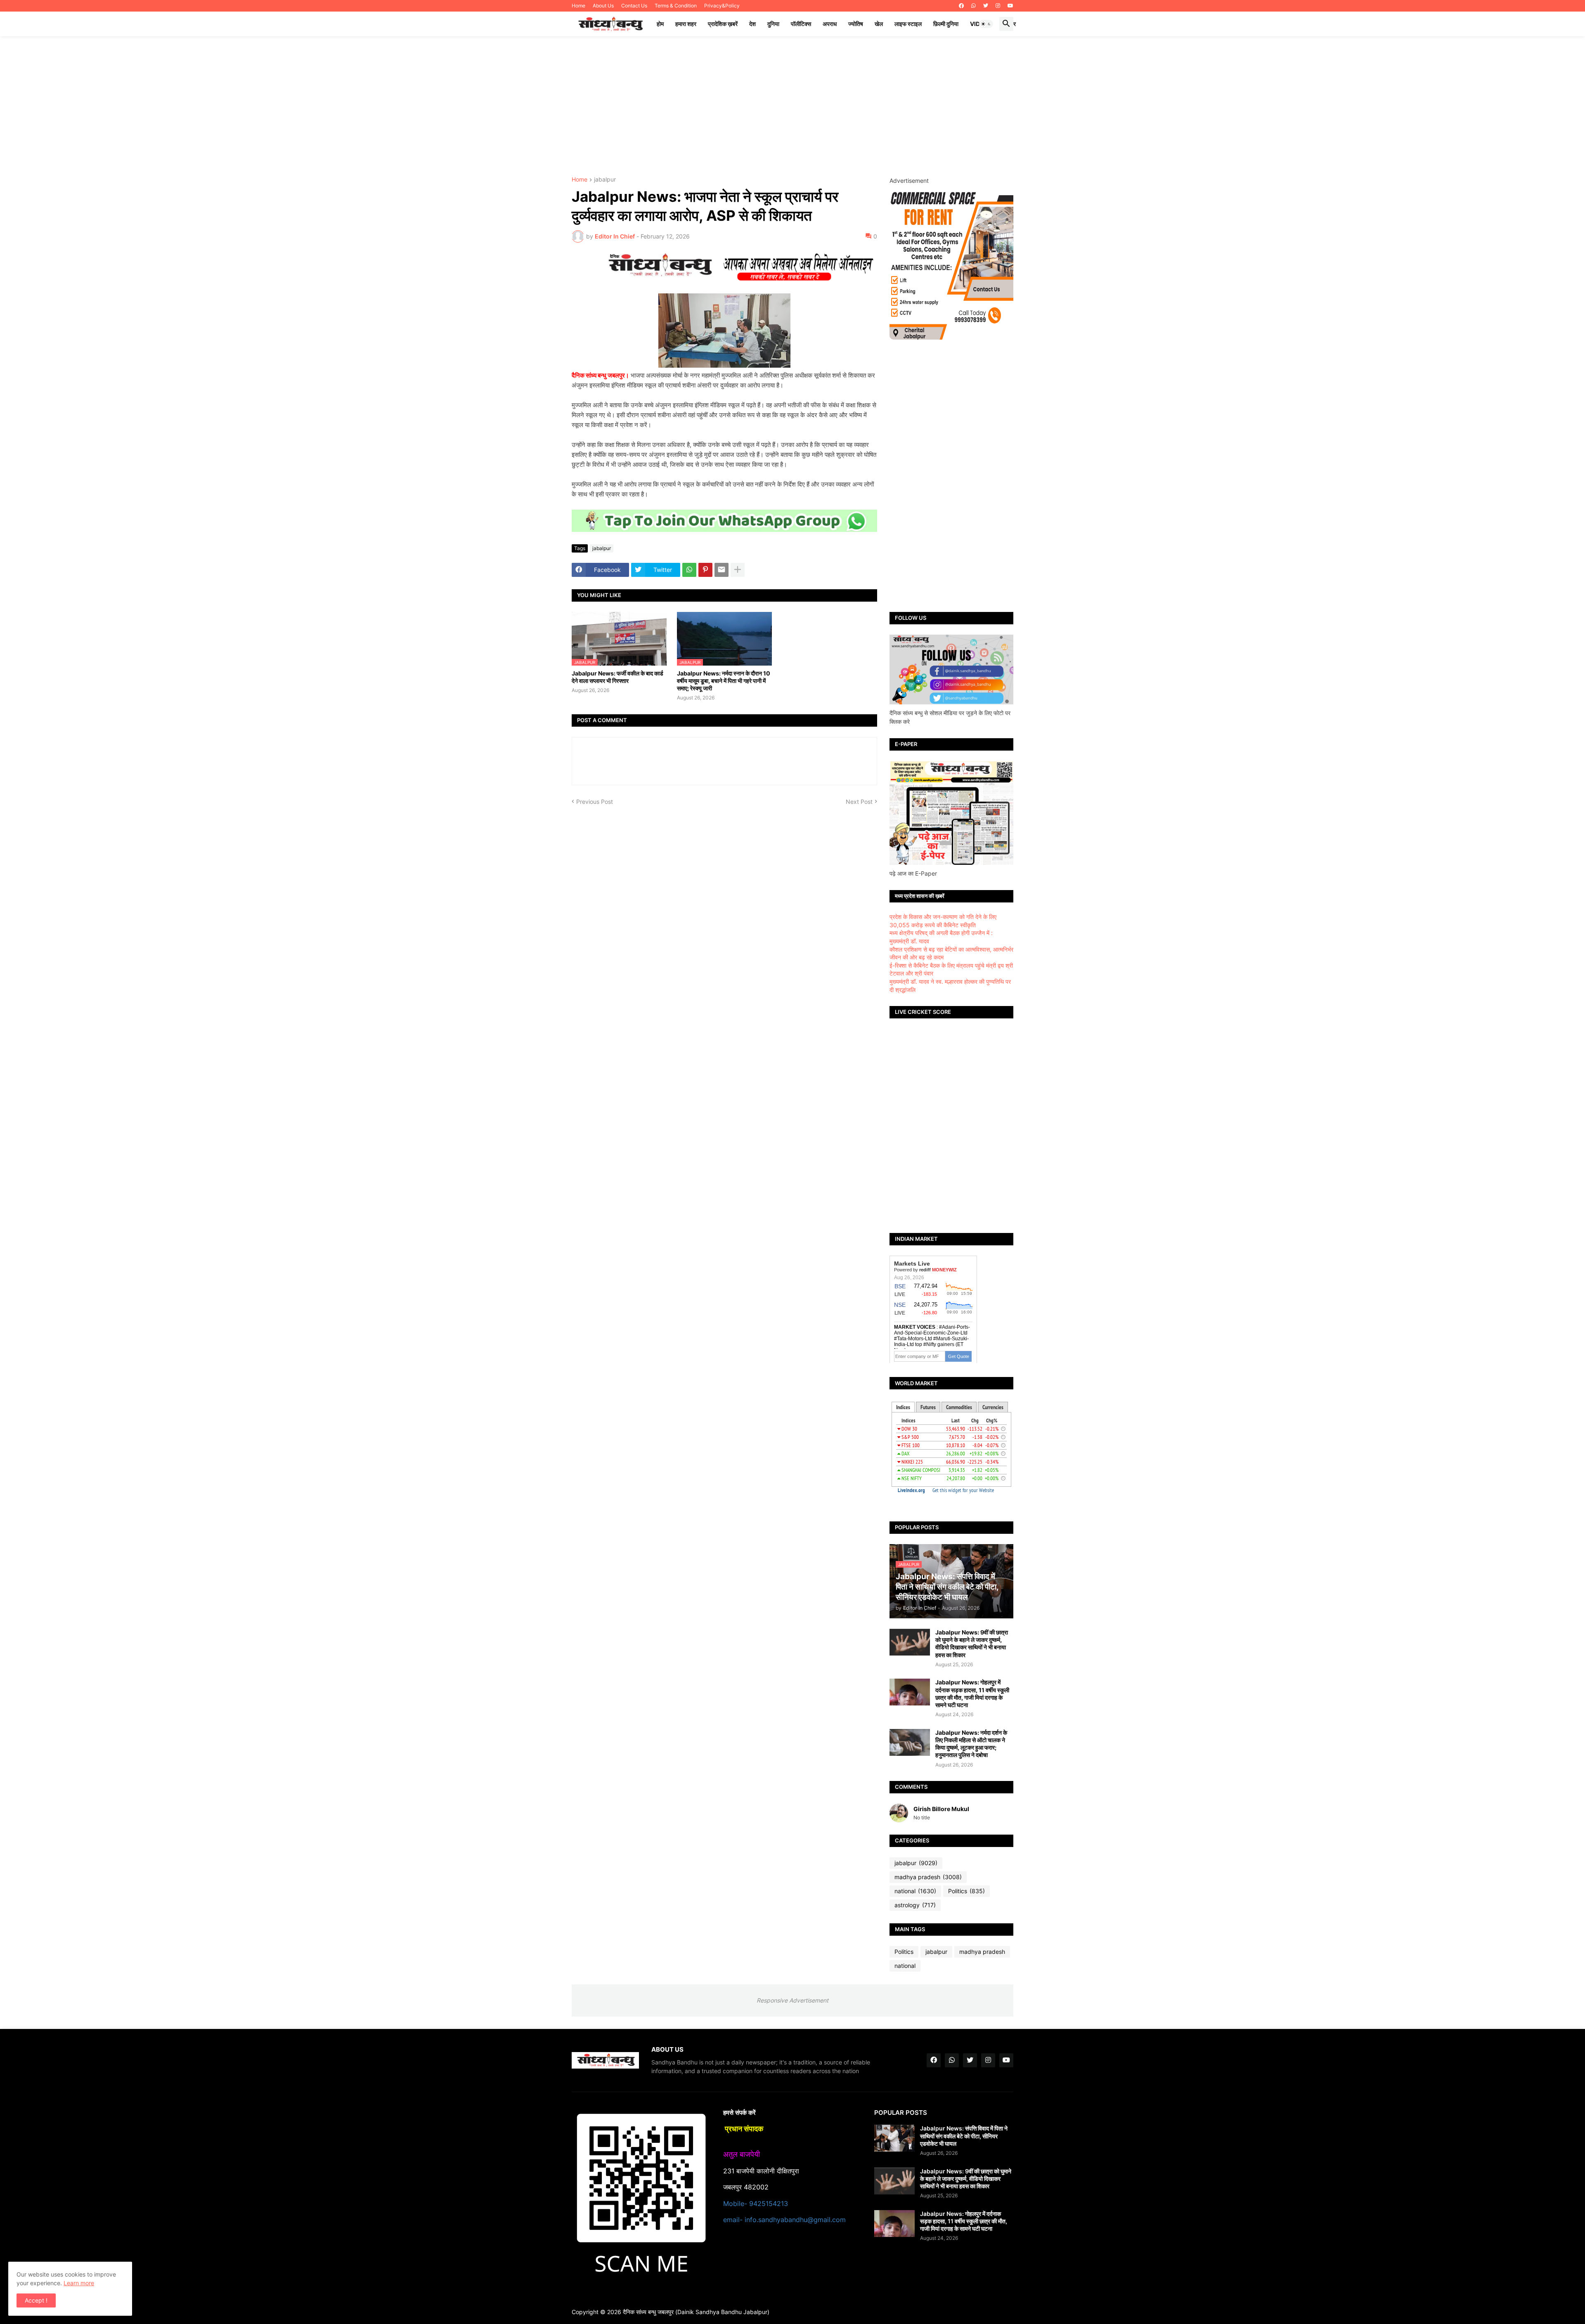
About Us (603, 6)
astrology (915, 1905)
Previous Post (595, 802)
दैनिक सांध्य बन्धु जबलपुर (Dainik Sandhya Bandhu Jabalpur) (696, 2312)
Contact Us (634, 6)
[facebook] (961, 6)
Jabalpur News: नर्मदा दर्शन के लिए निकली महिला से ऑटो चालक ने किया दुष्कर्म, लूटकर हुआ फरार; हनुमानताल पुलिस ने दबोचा (971, 1744)
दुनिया (773, 24)
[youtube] (1010, 6)
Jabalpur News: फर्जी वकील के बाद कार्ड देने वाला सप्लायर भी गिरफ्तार (617, 677)
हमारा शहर (686, 24)
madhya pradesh (928, 1877)
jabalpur (605, 180)
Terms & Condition (676, 6)
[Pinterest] (705, 570)
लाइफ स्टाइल (908, 24)
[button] (986, 24)
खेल (879, 24)
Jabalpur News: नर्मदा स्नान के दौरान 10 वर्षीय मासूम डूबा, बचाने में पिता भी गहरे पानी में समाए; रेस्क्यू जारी (724, 681)
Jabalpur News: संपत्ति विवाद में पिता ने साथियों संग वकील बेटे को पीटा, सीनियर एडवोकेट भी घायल (964, 2136)
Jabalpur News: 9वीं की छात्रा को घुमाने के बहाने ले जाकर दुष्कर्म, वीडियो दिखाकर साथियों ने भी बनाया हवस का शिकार (972, 1644)
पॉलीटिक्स (801, 24)
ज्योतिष (856, 24)
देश (752, 24)
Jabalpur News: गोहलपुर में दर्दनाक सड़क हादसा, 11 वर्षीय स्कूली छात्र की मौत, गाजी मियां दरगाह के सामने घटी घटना (972, 1693)
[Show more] (738, 570)
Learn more (79, 2283)
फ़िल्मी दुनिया (946, 24)
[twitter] (986, 6)
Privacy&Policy (722, 6)
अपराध (830, 24)
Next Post (859, 802)
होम (660, 24)
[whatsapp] (973, 6)
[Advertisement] (792, 106)
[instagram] (998, 6)
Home (578, 6)
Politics (966, 1891)
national (915, 1891)
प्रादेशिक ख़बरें (723, 24)
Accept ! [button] (36, 2300)
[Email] (722, 570)
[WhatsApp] (689, 570)
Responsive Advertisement (792, 2000)
